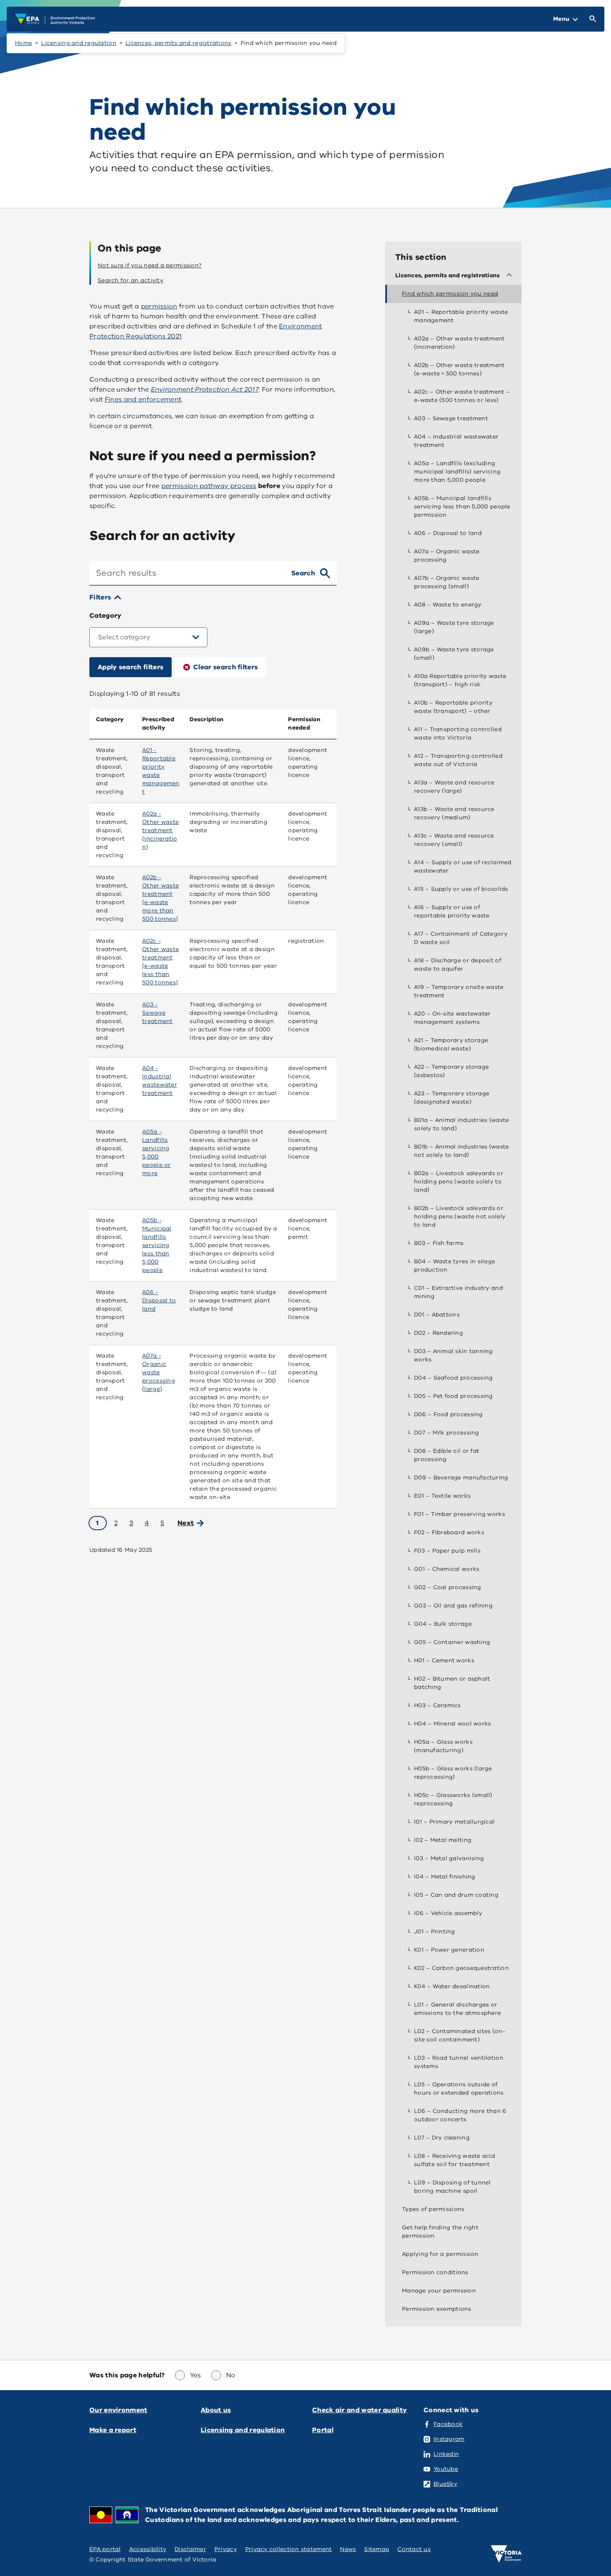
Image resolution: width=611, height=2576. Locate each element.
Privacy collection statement (289, 2549)
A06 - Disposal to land (159, 1300)
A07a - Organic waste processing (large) (159, 1372)
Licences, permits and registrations (178, 43)
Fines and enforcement (143, 399)
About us (216, 2410)
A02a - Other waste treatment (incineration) (160, 830)
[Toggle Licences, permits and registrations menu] (511, 276)
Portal (323, 2430)
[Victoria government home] (506, 2554)
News (348, 2549)
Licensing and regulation (79, 43)
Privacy (226, 2549)
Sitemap (377, 2549)
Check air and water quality (360, 2410)
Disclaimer (190, 2549)
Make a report (113, 2430)
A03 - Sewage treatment (157, 1013)
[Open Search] (591, 19)
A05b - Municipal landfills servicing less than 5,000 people (157, 1245)
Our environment (118, 2410)
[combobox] (187, 573)
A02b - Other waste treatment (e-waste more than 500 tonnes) (160, 898)
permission (159, 306)
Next (186, 1523)
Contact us (414, 2549)
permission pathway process (209, 486)
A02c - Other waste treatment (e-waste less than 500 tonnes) (160, 962)
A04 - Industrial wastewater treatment (160, 1081)
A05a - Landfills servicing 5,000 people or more (156, 1152)
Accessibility (148, 2549)
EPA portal (105, 2549)
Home (23, 43)
